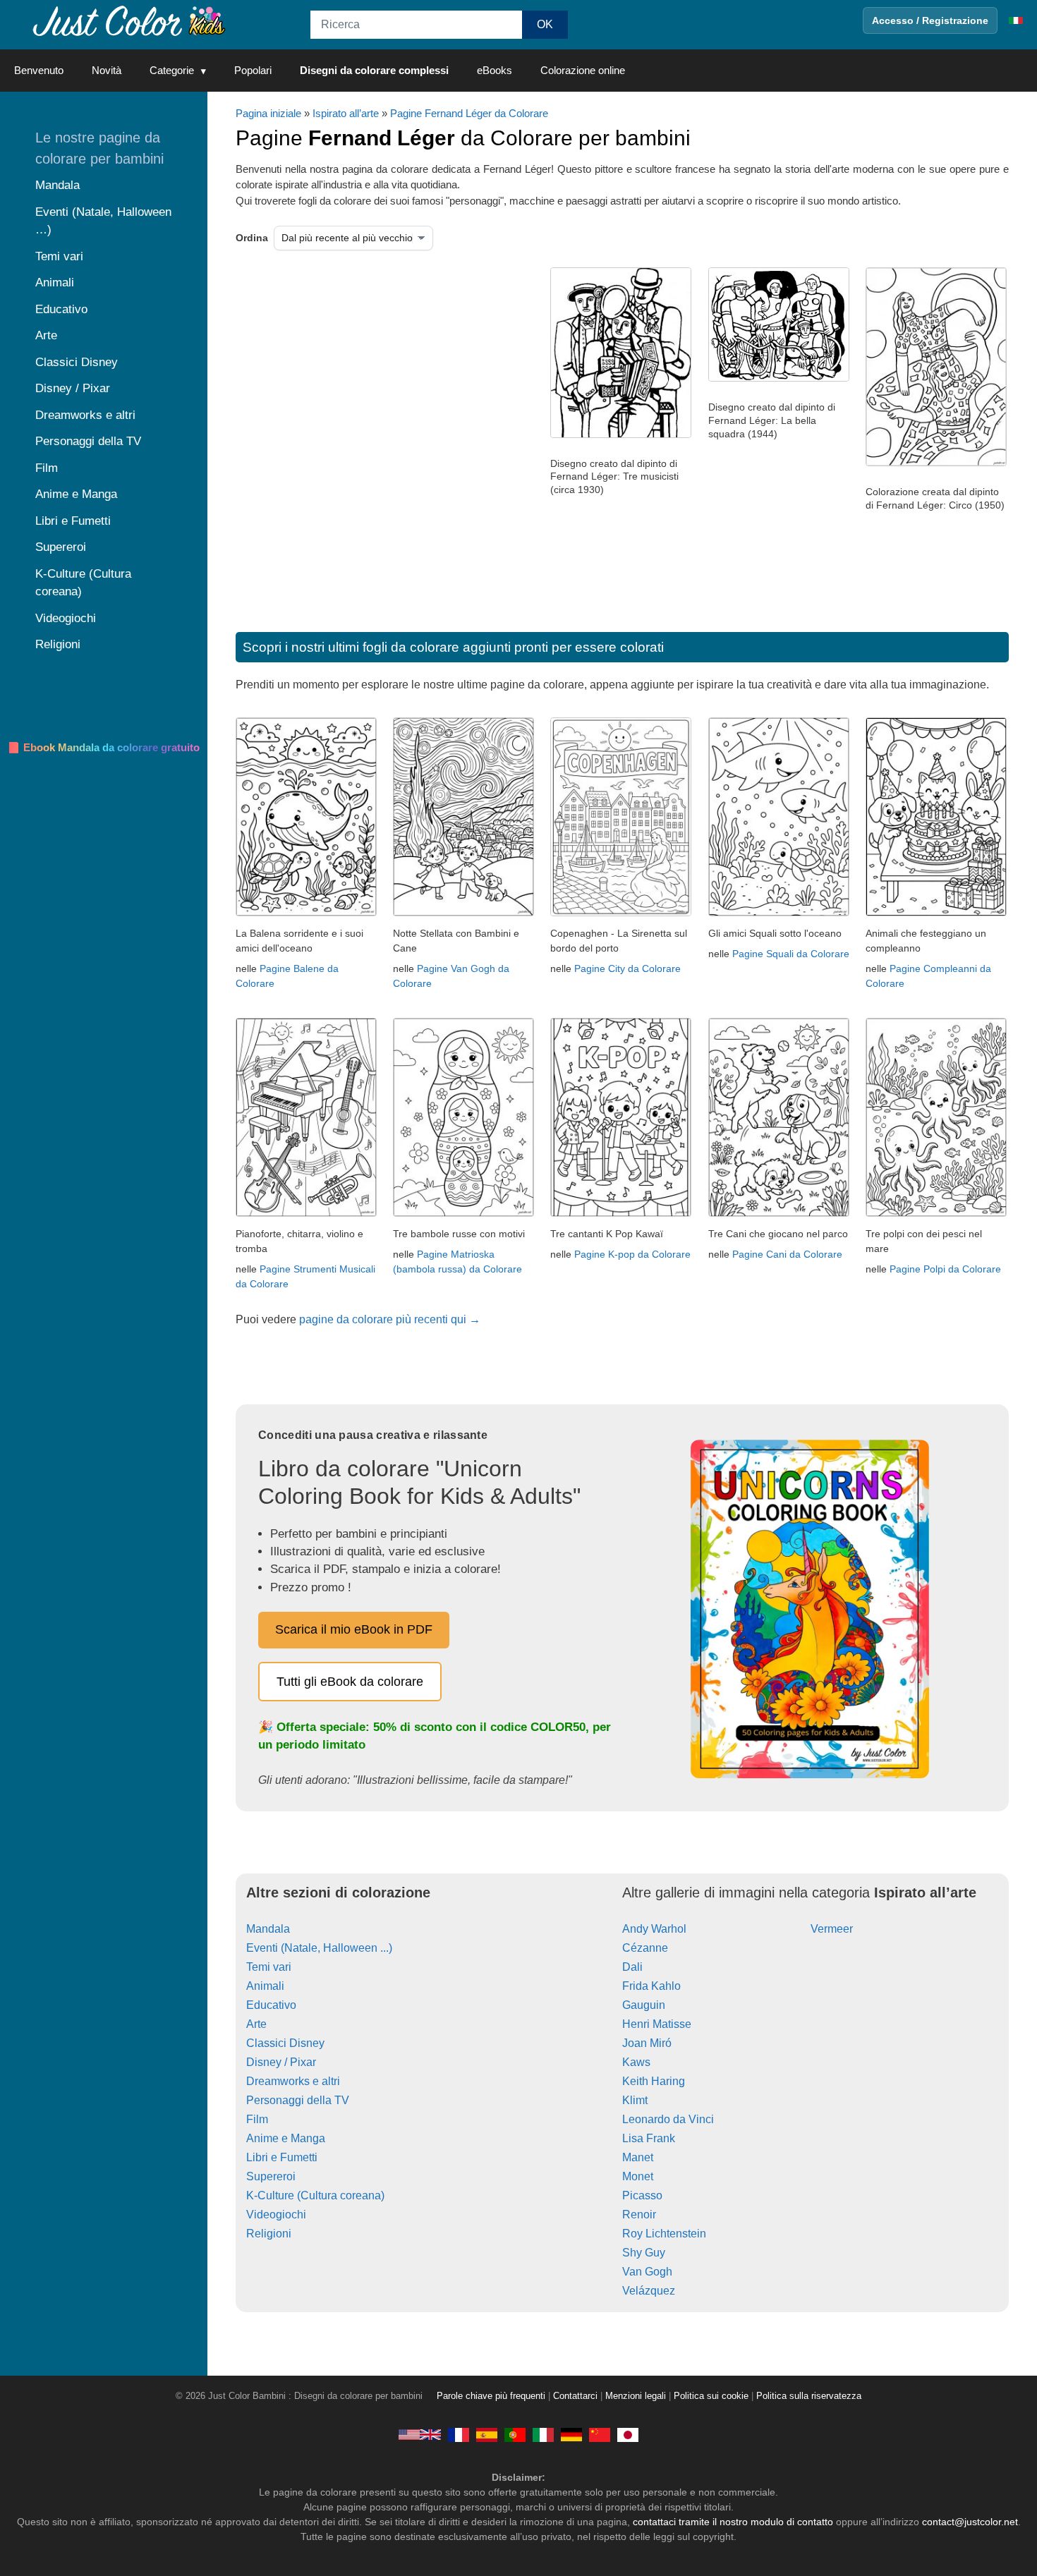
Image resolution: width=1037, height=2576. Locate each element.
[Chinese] (600, 2434)
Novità (107, 70)
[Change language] (1016, 20)
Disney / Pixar (281, 2062)
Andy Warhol (654, 1929)
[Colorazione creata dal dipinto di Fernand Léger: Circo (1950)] (936, 463)
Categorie (172, 70)
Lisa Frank (649, 2138)
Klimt (635, 2100)
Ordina (252, 238)
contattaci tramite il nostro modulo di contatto (733, 2522)
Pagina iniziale (268, 113)
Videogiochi (276, 2214)
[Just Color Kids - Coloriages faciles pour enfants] (459, 2434)
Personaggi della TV (298, 2100)
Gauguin (644, 2005)
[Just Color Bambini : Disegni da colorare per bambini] (130, 20)
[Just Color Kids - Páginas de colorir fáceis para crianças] (515, 2434)
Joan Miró (647, 2043)
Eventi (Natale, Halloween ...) (319, 1948)
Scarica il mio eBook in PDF (354, 1629)
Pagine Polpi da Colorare (945, 1269)
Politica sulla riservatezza (809, 2396)
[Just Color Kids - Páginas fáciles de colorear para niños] (487, 2434)
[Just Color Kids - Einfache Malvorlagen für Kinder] (571, 2434)
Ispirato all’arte (346, 113)
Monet (638, 2176)
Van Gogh (647, 2272)
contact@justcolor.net (970, 2522)
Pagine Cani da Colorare (787, 1254)
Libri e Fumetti (282, 2157)
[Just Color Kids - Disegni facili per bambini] (543, 2434)
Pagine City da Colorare (627, 968)
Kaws (636, 2062)
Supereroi (271, 2176)
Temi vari (269, 1967)
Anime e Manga (286, 2138)
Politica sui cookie (711, 2396)
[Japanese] (628, 2434)
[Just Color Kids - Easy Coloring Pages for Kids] (420, 2434)
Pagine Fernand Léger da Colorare (469, 113)
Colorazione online (583, 70)
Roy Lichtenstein (664, 2234)
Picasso (642, 2195)
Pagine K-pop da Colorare (632, 1254)
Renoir (639, 2214)
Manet (638, 2157)
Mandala (268, 1929)
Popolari (253, 70)
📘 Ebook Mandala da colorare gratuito (103, 747)
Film (257, 2119)
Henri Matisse (657, 2024)
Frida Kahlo (651, 1986)
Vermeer (832, 1929)
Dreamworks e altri (293, 2081)
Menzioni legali (636, 2396)
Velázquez (649, 2291)
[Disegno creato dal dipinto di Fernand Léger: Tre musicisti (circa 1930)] (621, 435)
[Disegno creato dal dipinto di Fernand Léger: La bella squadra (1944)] (779, 378)
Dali (632, 1967)
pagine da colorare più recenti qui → (390, 1319)
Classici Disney (285, 2043)
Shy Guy (644, 2253)
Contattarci (575, 2396)
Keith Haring (654, 2081)
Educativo (271, 2005)
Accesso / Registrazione (930, 20)
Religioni (269, 2234)
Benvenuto (39, 70)
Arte (256, 2024)
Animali (265, 1986)
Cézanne (645, 1948)
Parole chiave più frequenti (491, 2396)
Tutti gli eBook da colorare (350, 1682)
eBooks (495, 70)
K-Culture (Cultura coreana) (315, 2195)
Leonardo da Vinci (668, 2119)
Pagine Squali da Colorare (791, 954)
